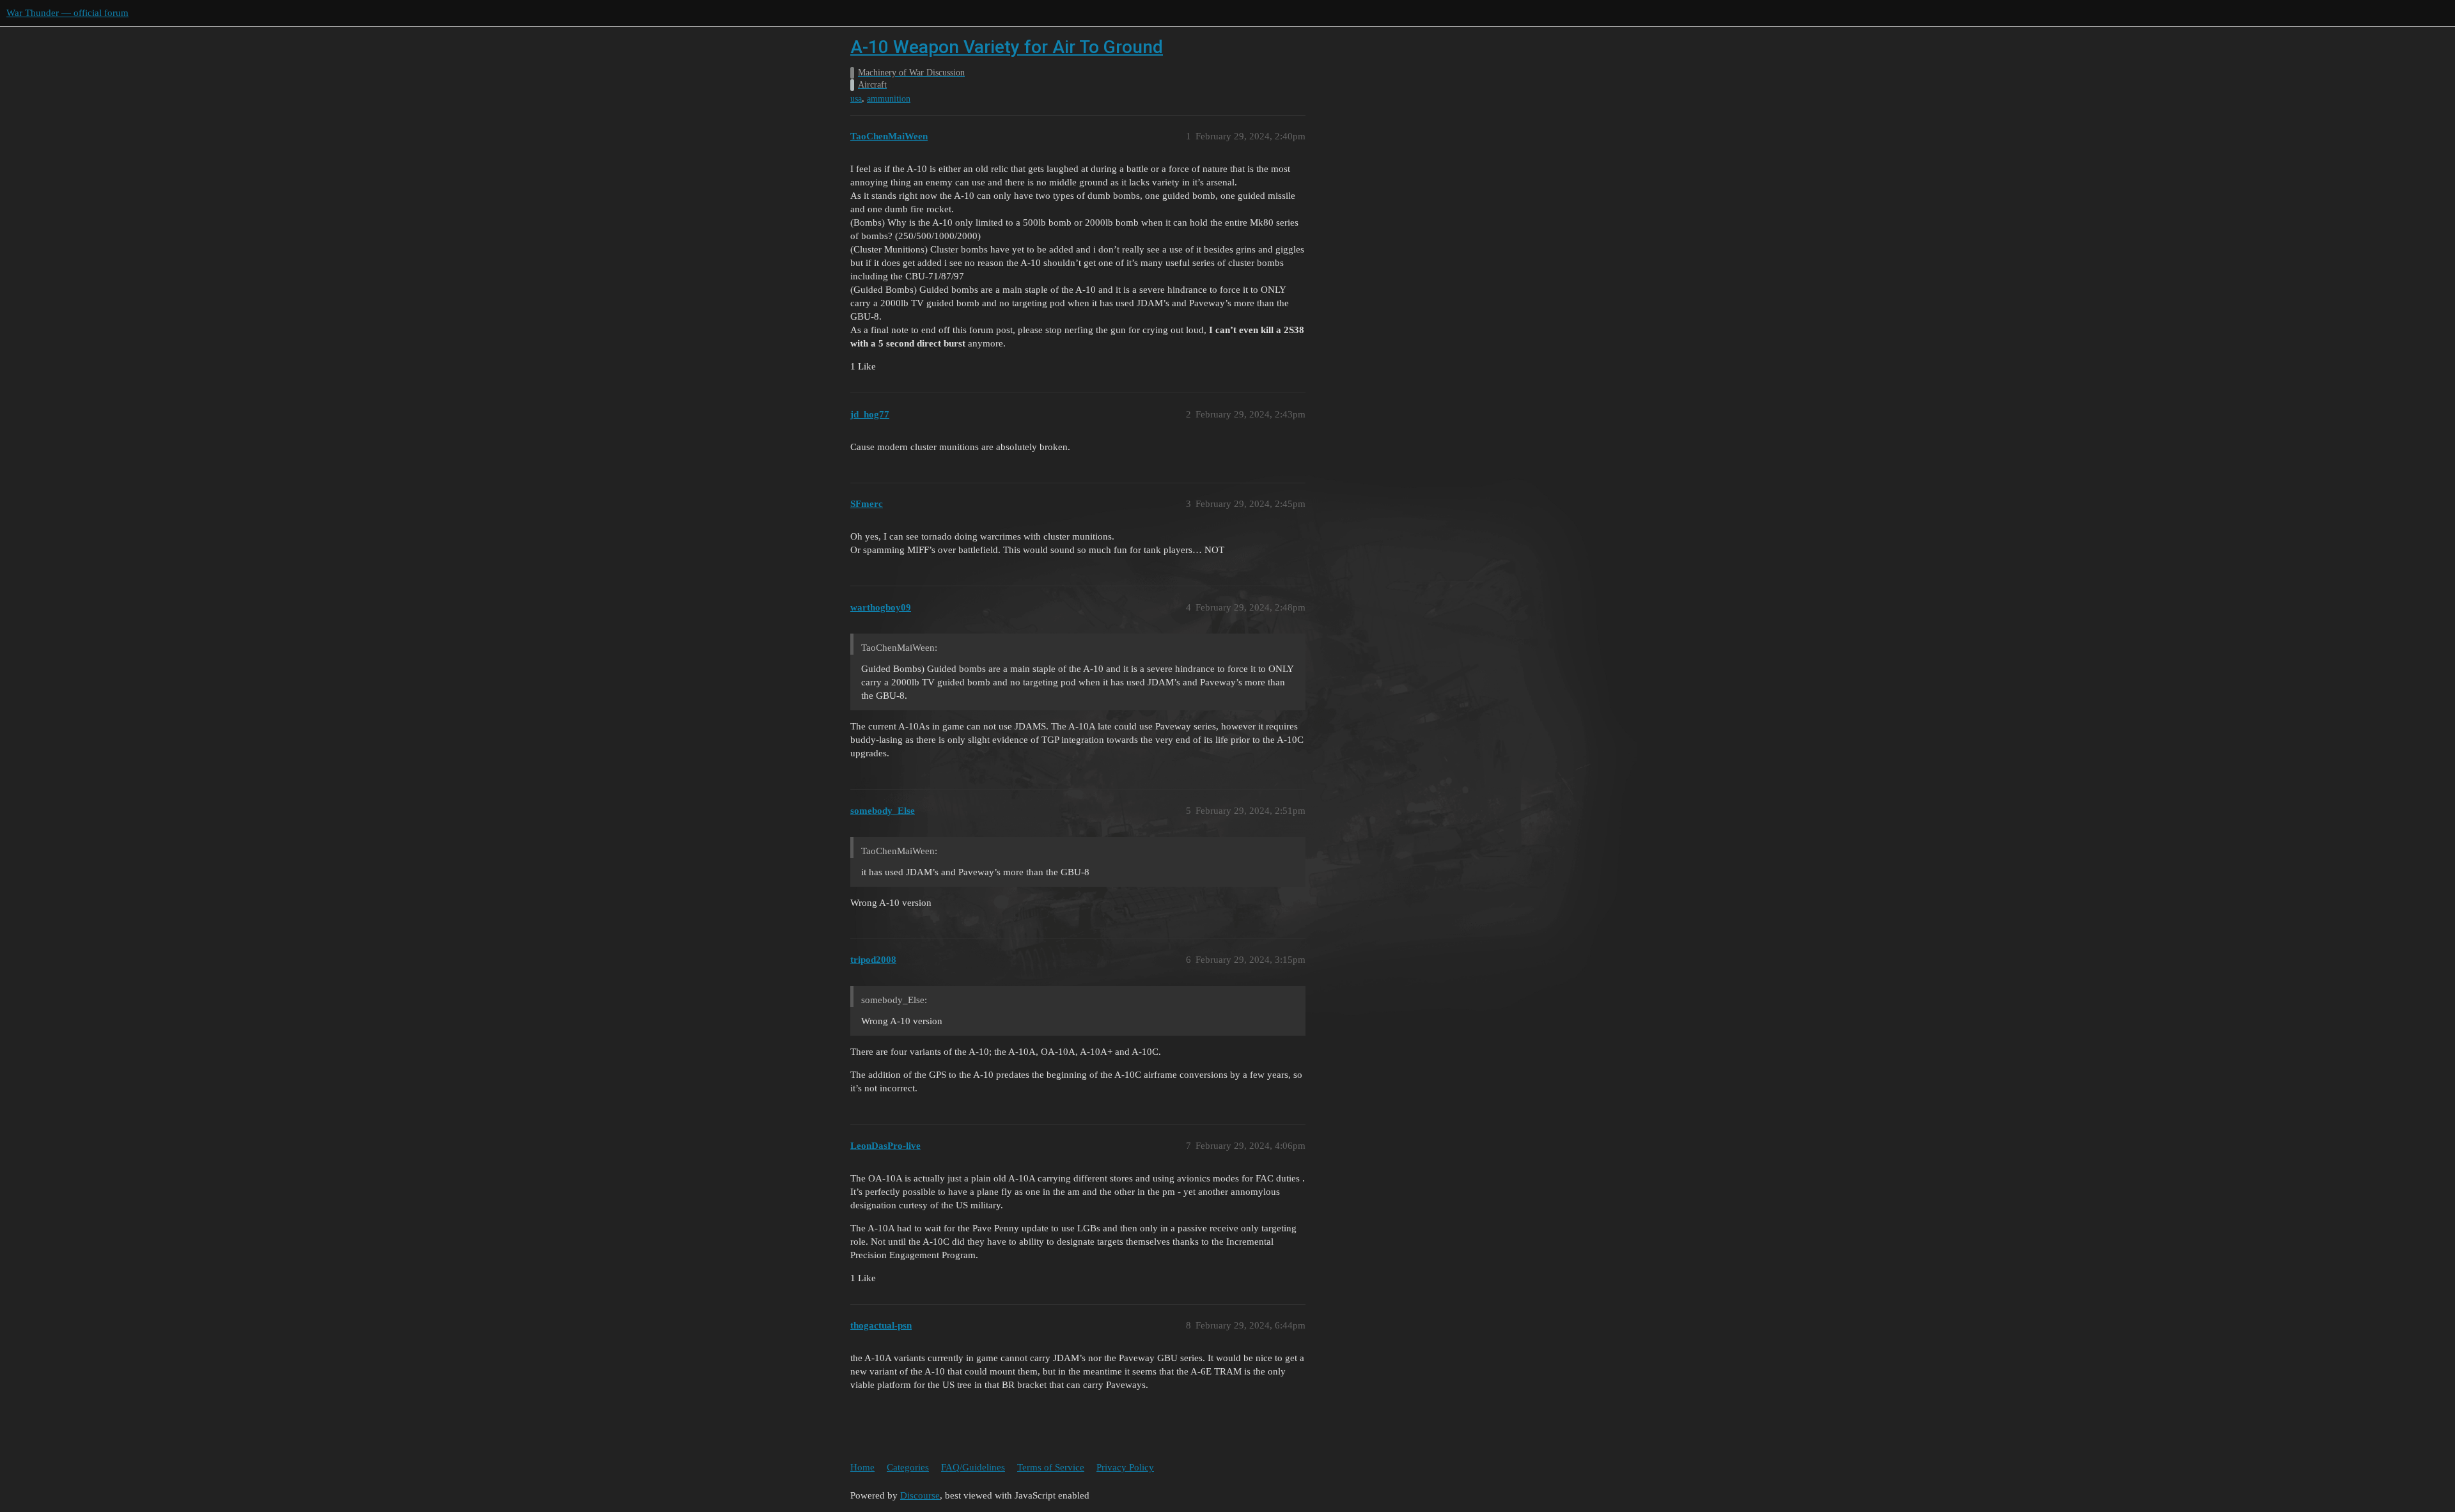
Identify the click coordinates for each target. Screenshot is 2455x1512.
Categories (908, 1467)
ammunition (889, 99)
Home (862, 1467)
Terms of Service (1051, 1467)
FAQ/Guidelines (973, 1467)
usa (856, 99)
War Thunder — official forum (67, 13)
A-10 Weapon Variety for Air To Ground (1007, 47)
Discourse (920, 1495)
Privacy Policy (1125, 1467)
